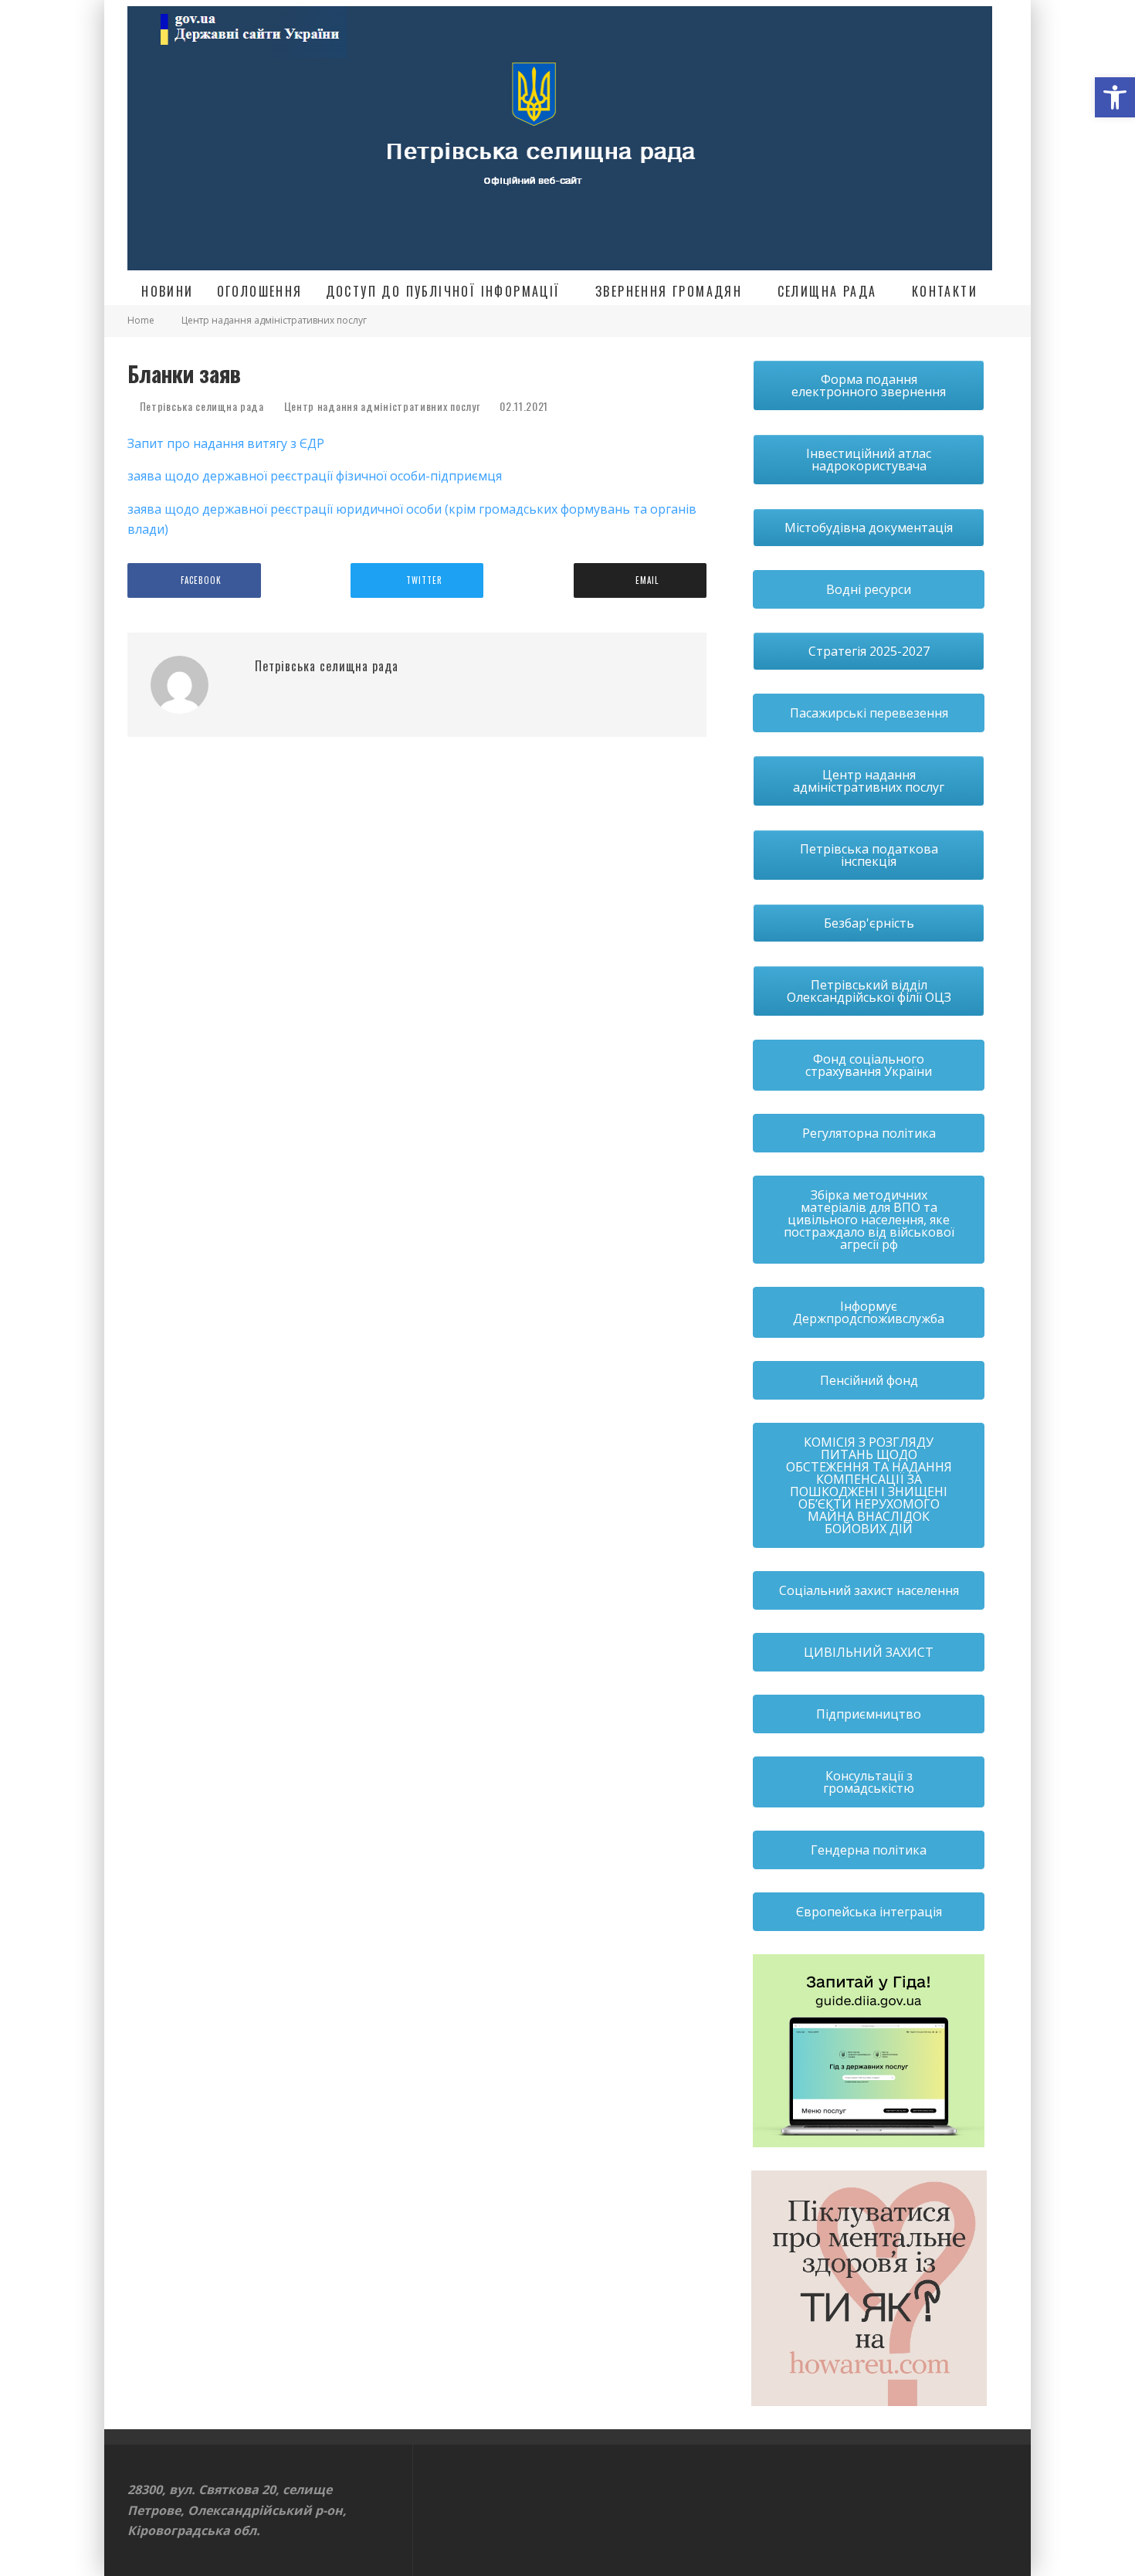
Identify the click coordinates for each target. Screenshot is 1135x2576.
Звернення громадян (669, 291)
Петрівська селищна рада (200, 406)
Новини (167, 291)
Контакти (945, 291)
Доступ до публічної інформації (443, 291)
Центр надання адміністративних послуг (382, 406)
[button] (1115, 97)
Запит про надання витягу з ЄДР (226, 443)
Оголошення (260, 291)
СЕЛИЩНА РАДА (827, 291)
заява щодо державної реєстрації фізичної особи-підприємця (315, 476)
